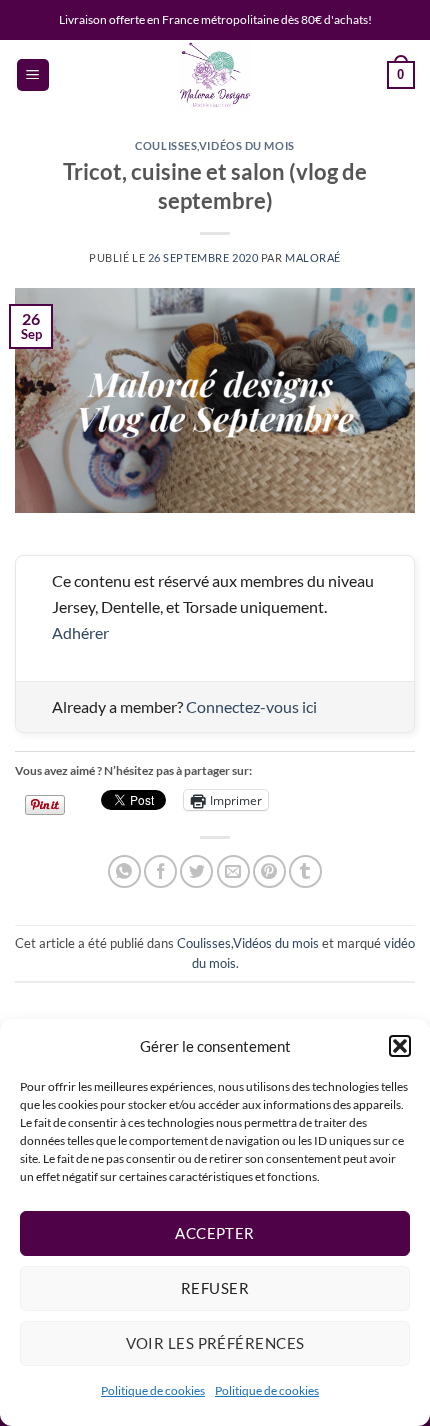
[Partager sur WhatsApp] (124, 871)
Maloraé (313, 257)
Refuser (215, 1288)
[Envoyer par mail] (233, 871)
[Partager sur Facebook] (160, 871)
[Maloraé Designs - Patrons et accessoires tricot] (215, 75)
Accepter (215, 1233)
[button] (400, 1046)
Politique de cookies (153, 1390)
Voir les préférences (215, 1343)
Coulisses (166, 145)
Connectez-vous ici (251, 706)
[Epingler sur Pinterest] (269, 871)
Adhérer (80, 632)
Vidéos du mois (247, 145)
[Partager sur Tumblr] (305, 871)
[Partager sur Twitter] (196, 871)
